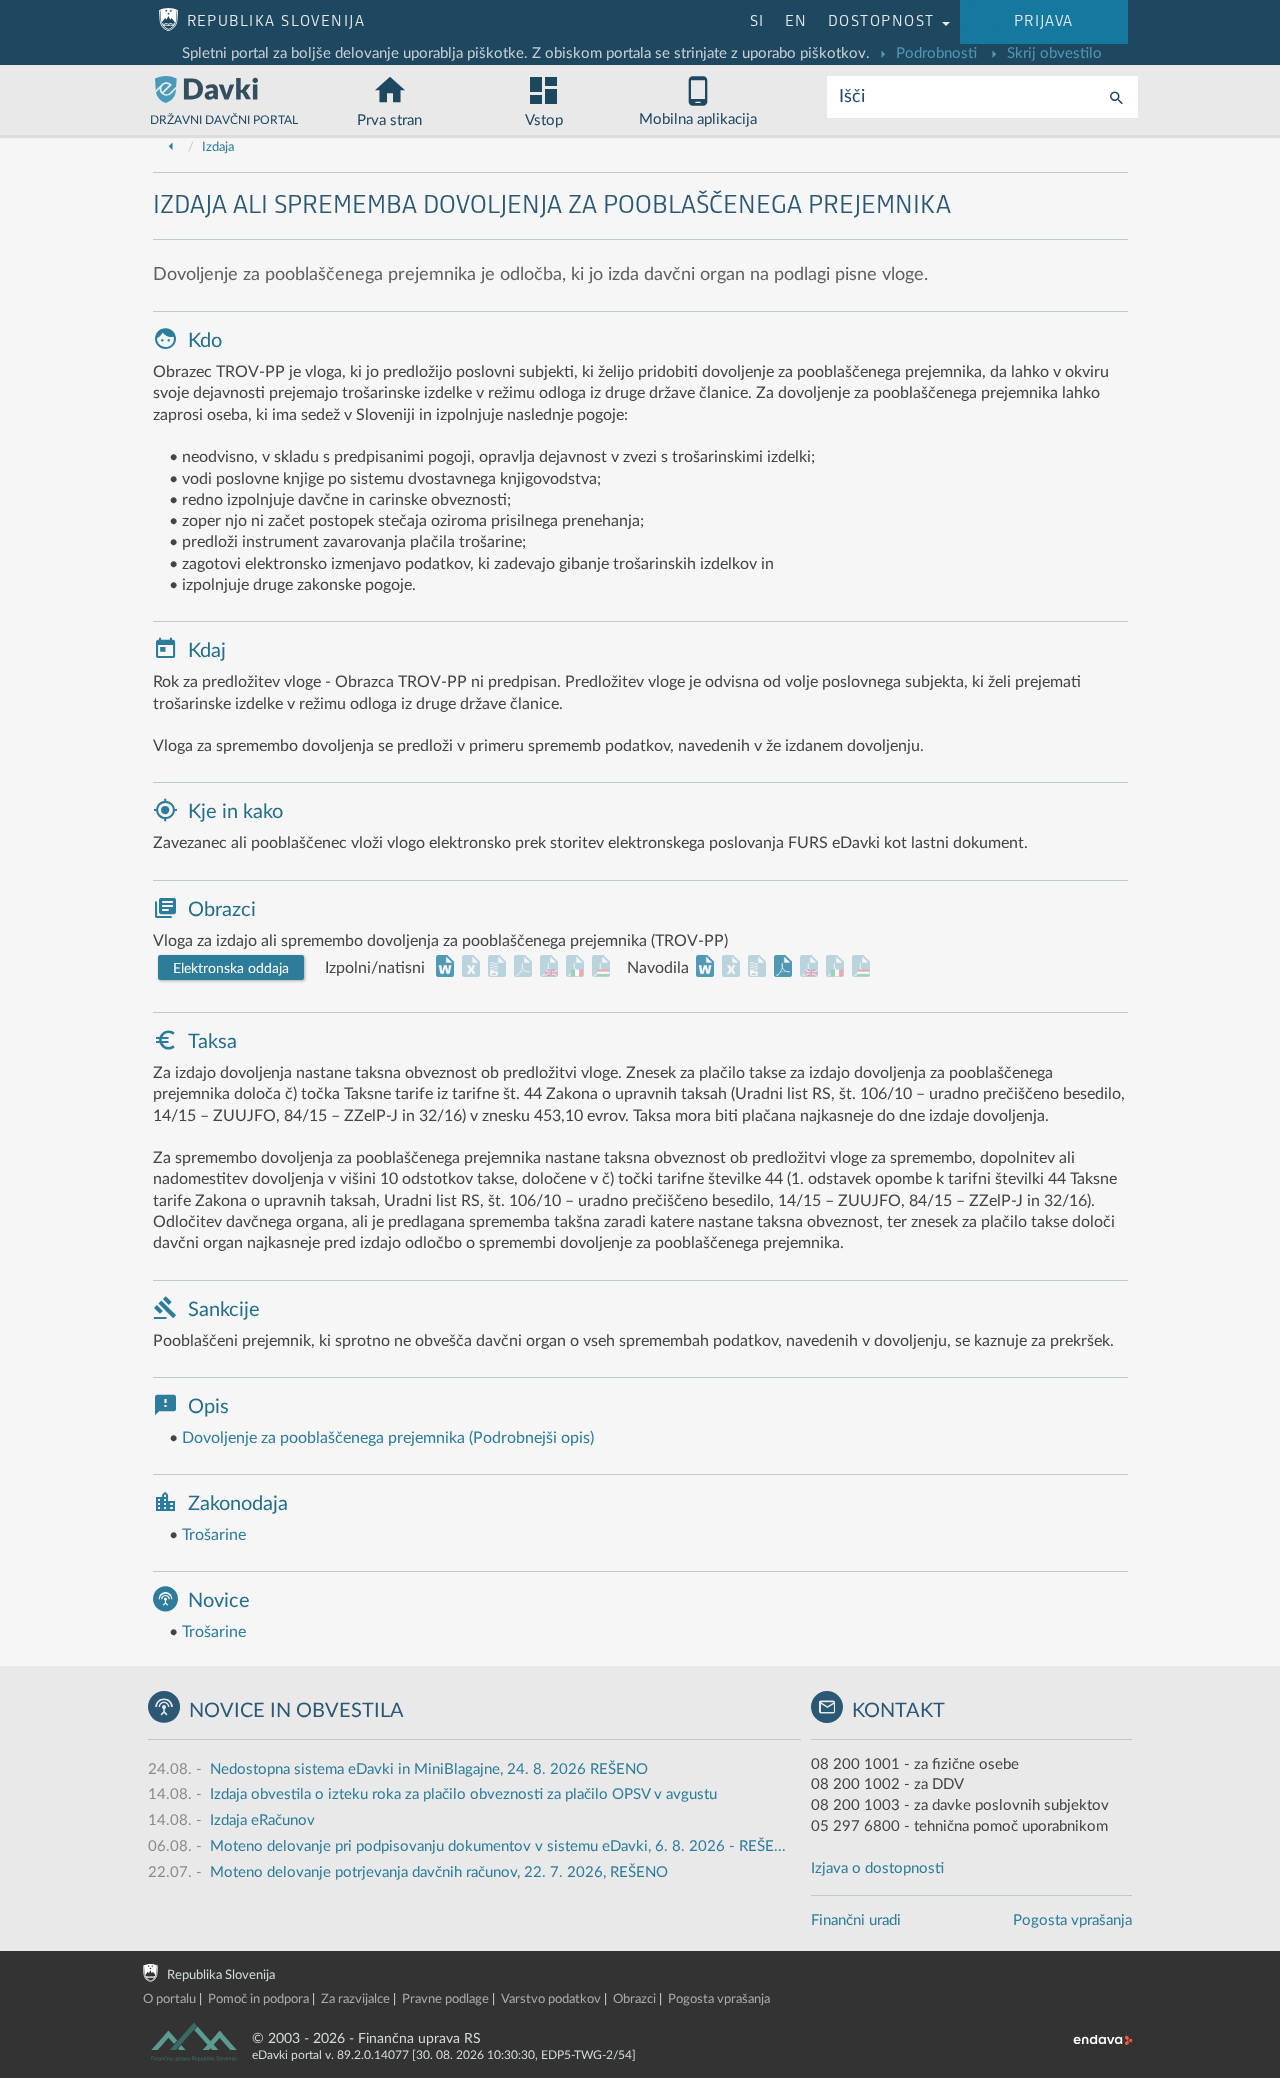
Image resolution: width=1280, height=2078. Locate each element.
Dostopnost (884, 21)
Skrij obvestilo (1052, 53)
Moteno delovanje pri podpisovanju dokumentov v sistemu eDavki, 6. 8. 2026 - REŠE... (498, 1846)
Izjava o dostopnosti (877, 1868)
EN (796, 21)
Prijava (1044, 21)
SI (757, 21)
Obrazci (634, 1999)
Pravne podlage (445, 1999)
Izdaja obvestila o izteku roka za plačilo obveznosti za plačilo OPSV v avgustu (463, 1794)
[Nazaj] (171, 147)
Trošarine (214, 1535)
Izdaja (218, 147)
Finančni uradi (856, 1920)
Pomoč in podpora (258, 1999)
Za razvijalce (355, 1999)
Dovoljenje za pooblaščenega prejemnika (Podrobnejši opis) (388, 1438)
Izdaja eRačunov (262, 1820)
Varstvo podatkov (551, 1999)
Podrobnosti (934, 53)
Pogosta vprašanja (1072, 1920)
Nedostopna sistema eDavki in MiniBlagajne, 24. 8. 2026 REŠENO (429, 1769)
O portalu (169, 1999)
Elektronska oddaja (231, 969)
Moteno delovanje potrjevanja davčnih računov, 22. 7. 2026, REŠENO (439, 1872)
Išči (852, 97)
